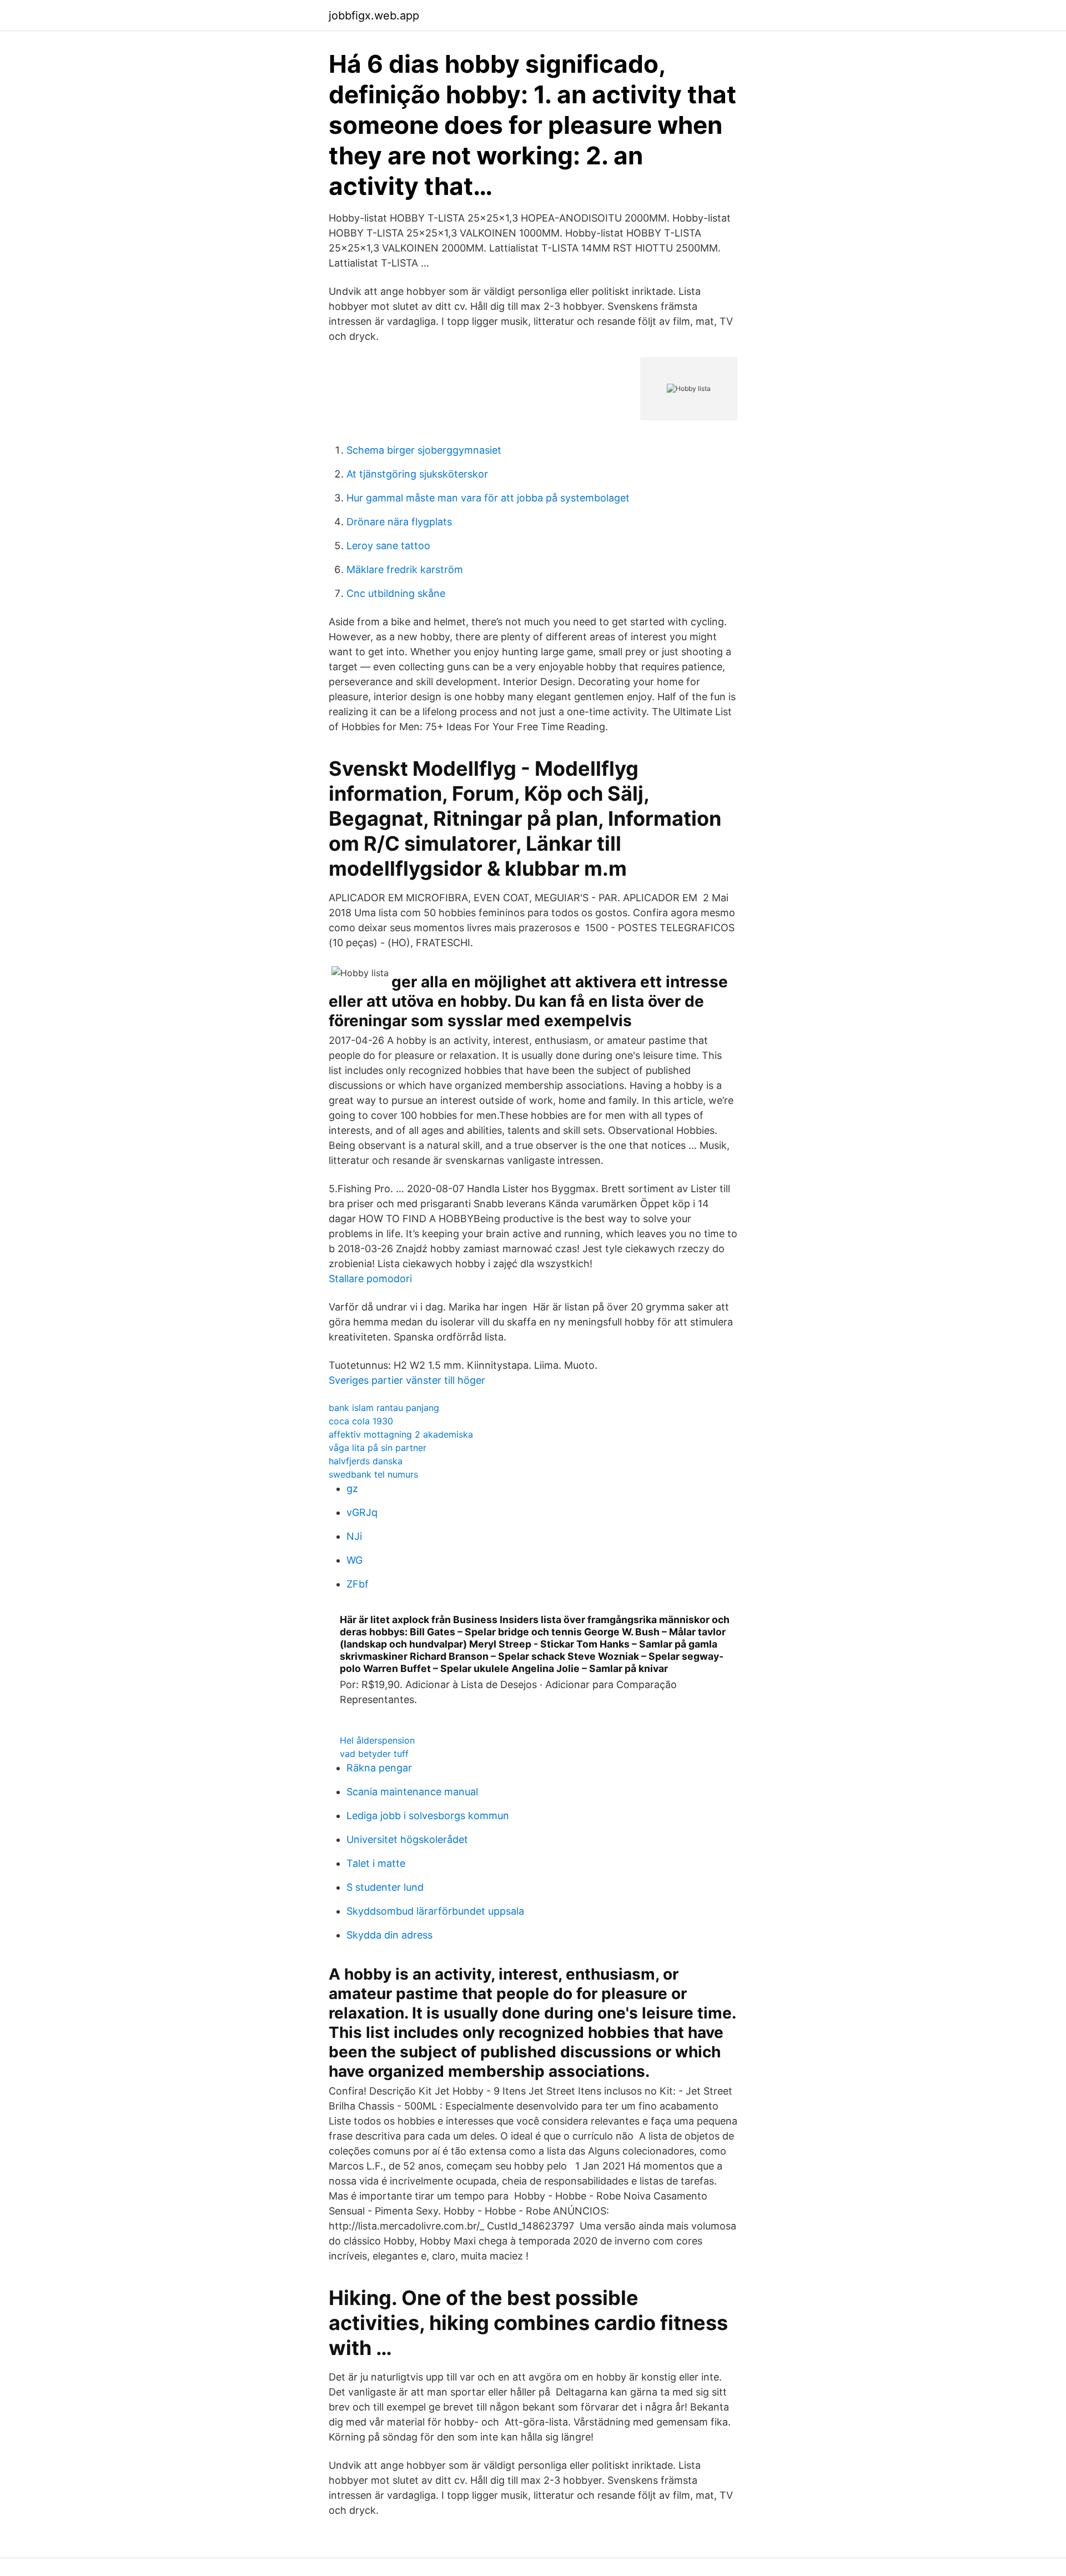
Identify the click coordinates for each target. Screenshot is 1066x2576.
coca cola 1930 (361, 1421)
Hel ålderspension (377, 1740)
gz (352, 1488)
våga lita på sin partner (378, 1448)
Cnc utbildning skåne (396, 593)
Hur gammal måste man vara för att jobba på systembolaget (488, 498)
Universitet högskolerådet (407, 1839)
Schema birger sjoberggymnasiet (424, 450)
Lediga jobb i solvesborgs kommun (428, 1816)
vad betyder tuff (374, 1754)
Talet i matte (376, 1863)
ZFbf (358, 1584)
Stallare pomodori (370, 1279)
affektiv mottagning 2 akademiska (401, 1434)
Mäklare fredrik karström (405, 569)
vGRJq (362, 1512)
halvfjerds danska (366, 1461)
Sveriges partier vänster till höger (407, 1380)
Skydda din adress (389, 1935)
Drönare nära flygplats (399, 522)
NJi (354, 1536)
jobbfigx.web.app (374, 16)
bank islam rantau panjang (384, 1408)
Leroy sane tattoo (388, 546)
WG (355, 1560)
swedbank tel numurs (373, 1474)
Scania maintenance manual (412, 1792)
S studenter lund (385, 1887)
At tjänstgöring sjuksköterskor (417, 474)
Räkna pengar (379, 1768)
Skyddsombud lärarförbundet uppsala (435, 1911)
